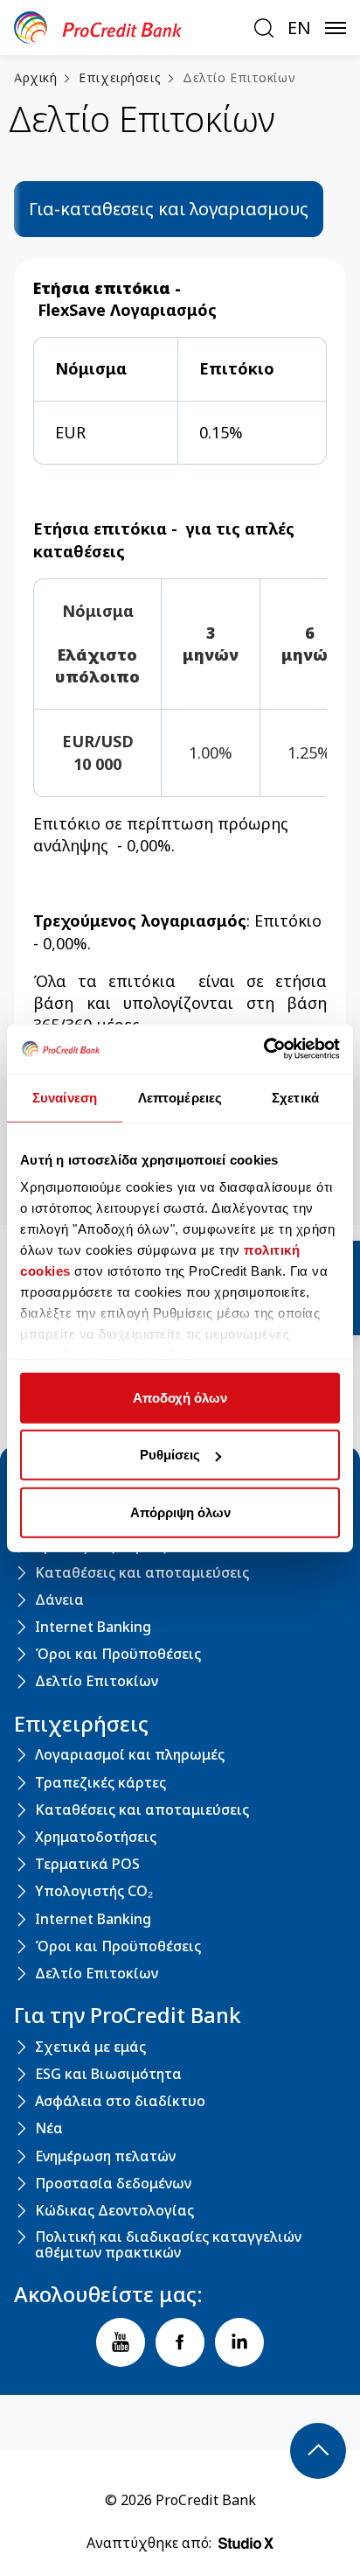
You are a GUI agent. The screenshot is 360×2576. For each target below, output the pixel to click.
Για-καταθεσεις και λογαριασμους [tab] (169, 209)
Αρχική (35, 77)
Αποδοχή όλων (180, 1397)
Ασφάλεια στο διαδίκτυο (120, 2102)
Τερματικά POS (87, 1865)
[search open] (264, 28)
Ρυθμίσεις (170, 1455)
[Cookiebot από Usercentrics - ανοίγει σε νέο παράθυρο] (263, 1049)
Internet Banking (93, 1627)
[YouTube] (121, 2342)
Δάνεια (59, 1600)
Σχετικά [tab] (295, 1097)
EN (299, 28)
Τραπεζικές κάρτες (100, 1783)
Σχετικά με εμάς (90, 2047)
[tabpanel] (180, 731)
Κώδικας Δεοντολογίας (114, 2211)
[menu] (336, 28)
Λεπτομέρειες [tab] (180, 1097)
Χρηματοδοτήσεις (96, 1837)
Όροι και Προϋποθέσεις (118, 1655)
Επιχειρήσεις (120, 77)
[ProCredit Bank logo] (127, 28)
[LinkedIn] (239, 2342)
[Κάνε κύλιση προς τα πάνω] (318, 2451)
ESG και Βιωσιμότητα (108, 2075)
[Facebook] (180, 2342)
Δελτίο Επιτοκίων (239, 77)
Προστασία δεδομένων (113, 2184)
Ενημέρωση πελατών (105, 2157)
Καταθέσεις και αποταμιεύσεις (142, 1573)
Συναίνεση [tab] (65, 1097)
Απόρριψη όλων (180, 1512)
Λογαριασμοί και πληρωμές (130, 1755)
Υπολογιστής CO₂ (94, 1892)
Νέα (49, 2129)
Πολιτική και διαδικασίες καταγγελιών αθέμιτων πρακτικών (168, 2245)
